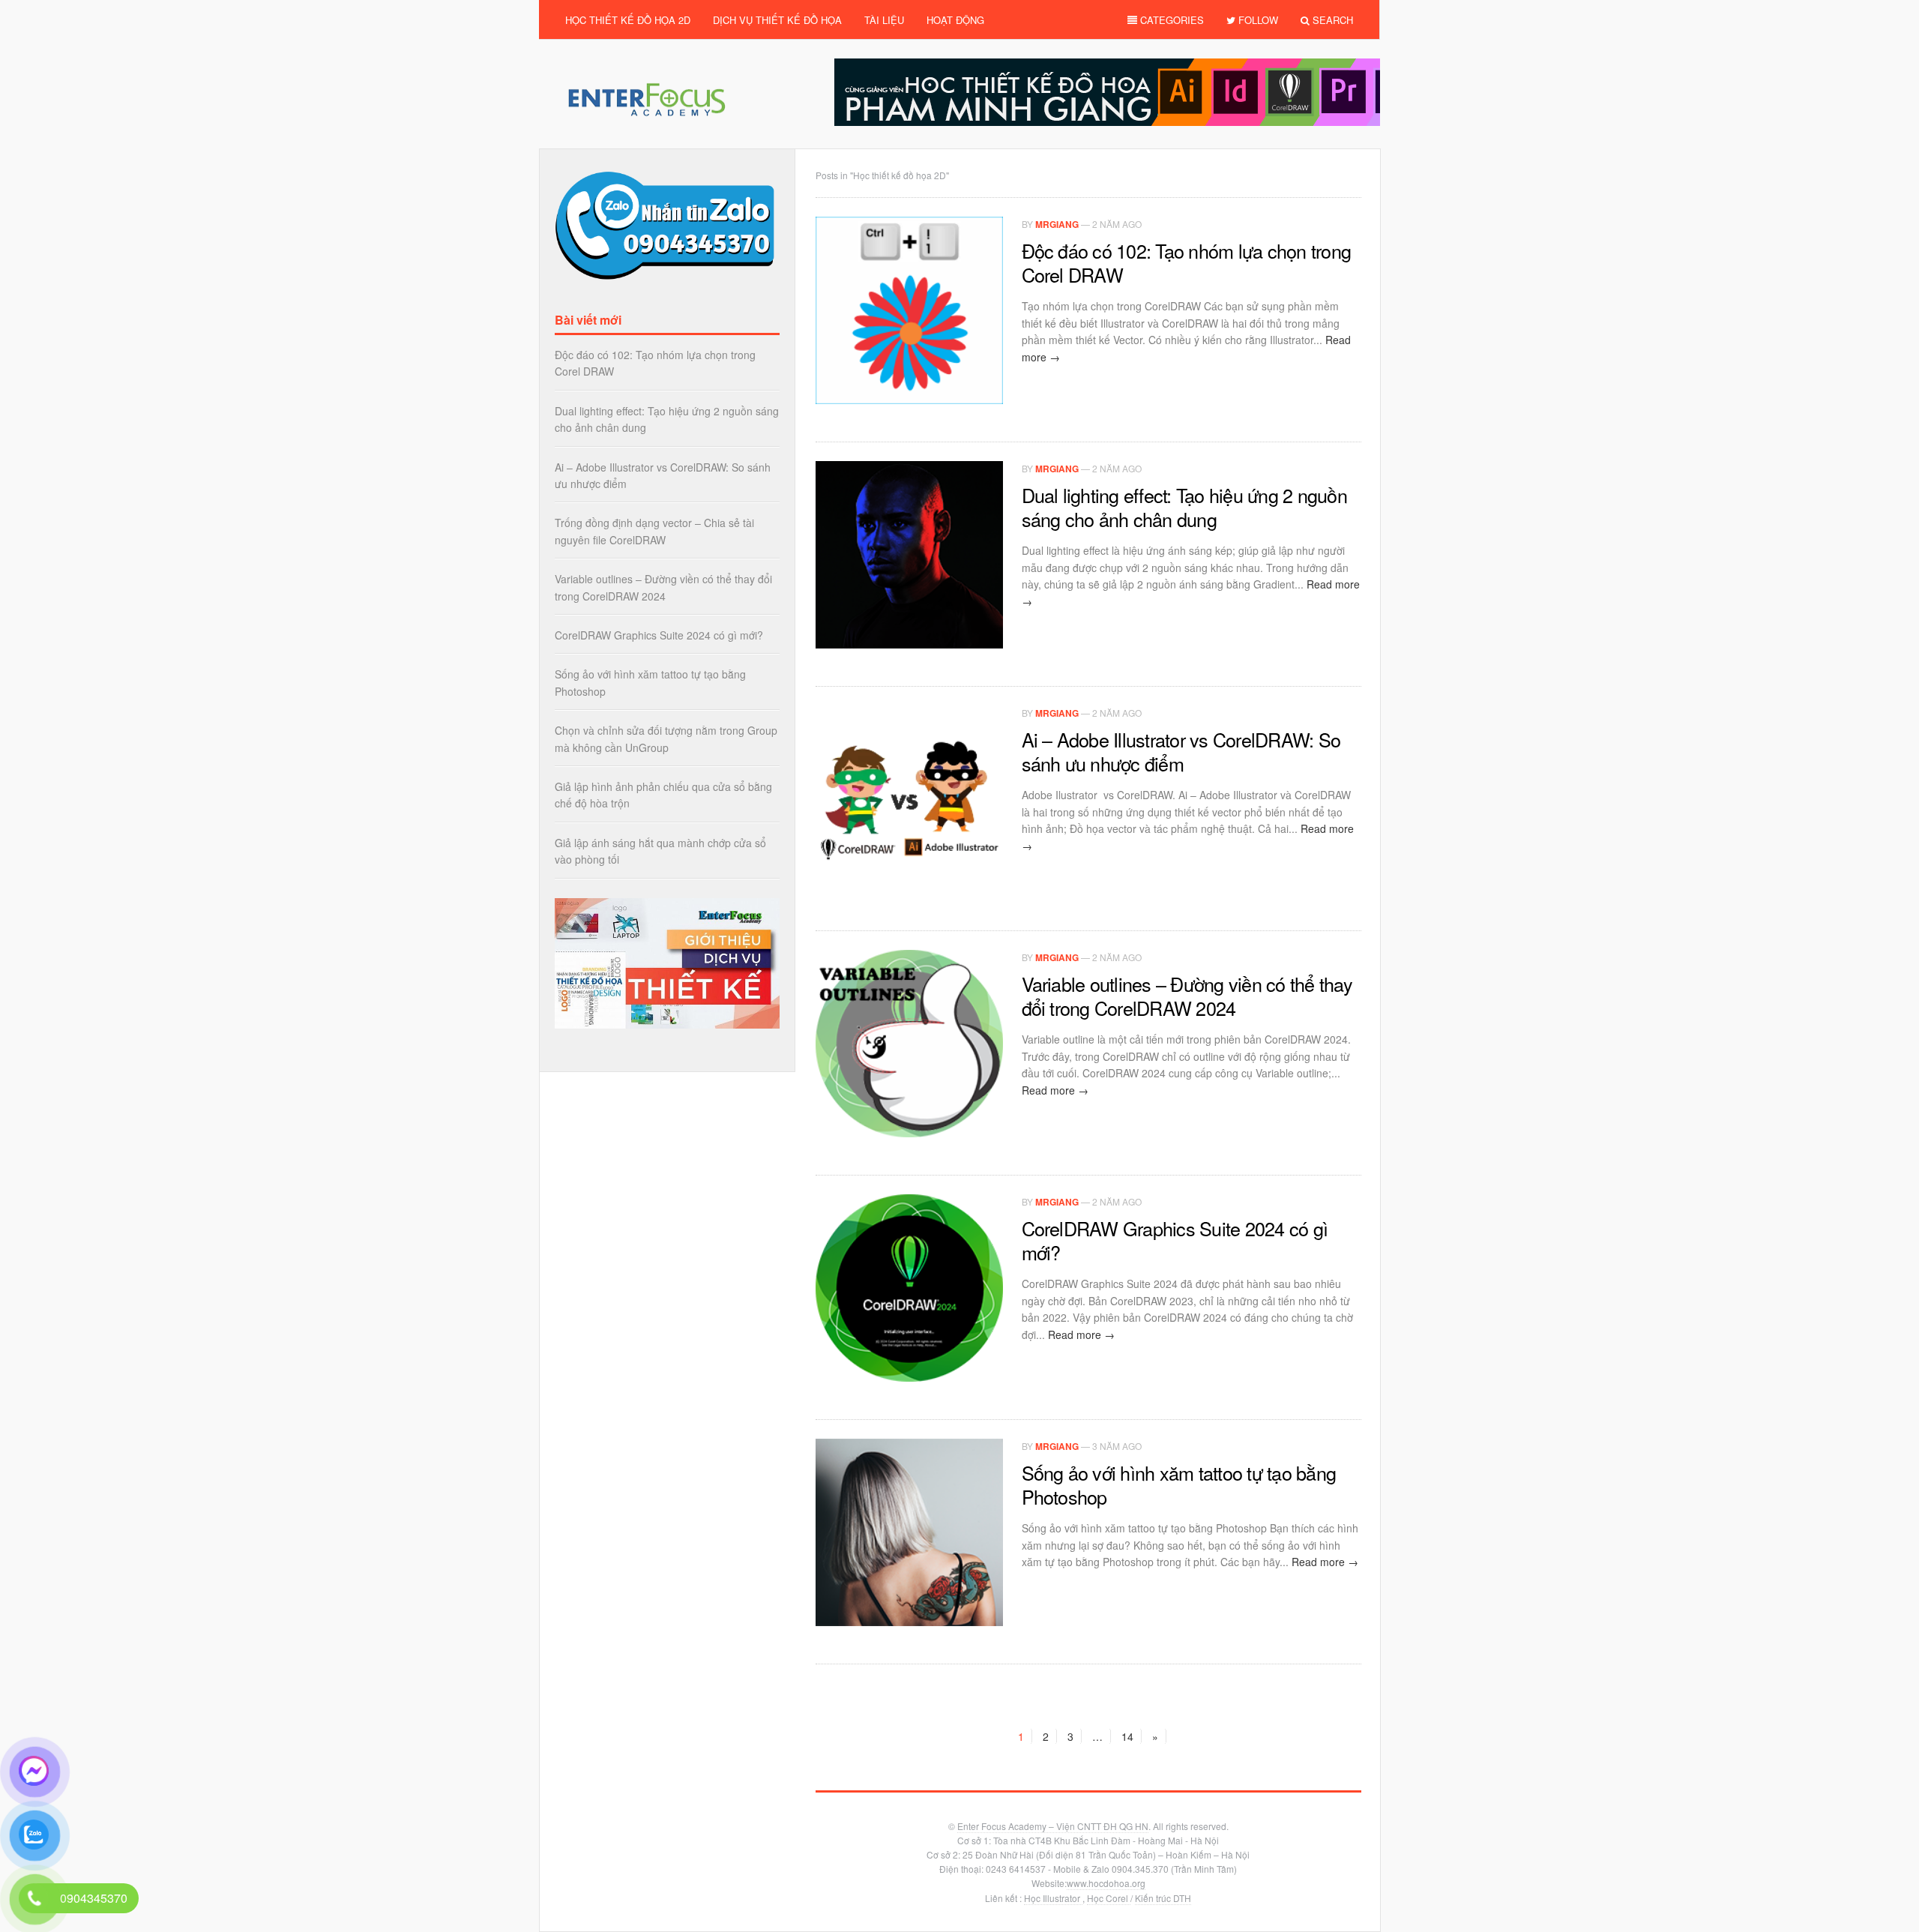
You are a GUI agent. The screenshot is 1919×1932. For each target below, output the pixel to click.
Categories (1171, 20)
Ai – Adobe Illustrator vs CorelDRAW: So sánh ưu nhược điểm (1181, 751)
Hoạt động (955, 20)
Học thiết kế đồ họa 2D (628, 20)
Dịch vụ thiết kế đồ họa (777, 20)
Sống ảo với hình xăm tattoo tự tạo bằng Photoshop (1179, 1484)
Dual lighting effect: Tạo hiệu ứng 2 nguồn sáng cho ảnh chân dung (1184, 507)
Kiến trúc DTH (1163, 1898)
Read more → (1055, 1090)
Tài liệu (884, 20)
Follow (1257, 20)
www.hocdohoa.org (1106, 1883)
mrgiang (1057, 224)
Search (1331, 20)
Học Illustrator (1053, 1898)
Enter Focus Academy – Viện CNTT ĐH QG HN (1053, 1826)
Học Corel (1109, 1898)
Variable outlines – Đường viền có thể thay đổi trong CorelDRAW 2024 (1187, 996)
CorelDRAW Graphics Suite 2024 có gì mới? (1175, 1240)
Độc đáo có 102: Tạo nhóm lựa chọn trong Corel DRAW (1187, 262)
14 (1127, 1736)
